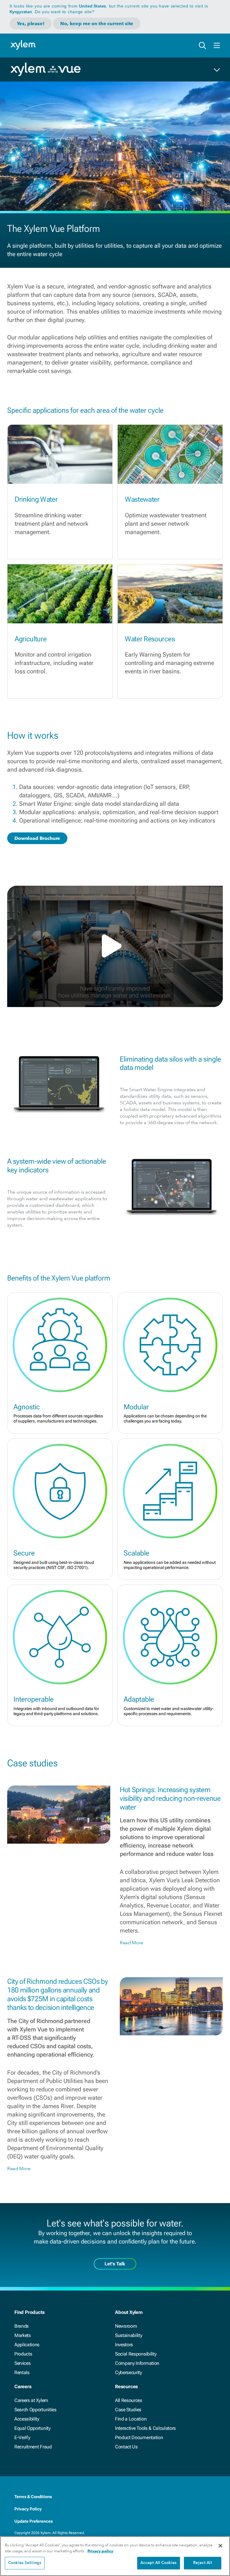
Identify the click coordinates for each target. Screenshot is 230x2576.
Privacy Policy (28, 2509)
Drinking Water (36, 499)
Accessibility (27, 2419)
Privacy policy (100, 2551)
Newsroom (126, 2326)
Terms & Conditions (33, 2497)
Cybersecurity (128, 2372)
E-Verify (22, 2437)
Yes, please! (31, 24)
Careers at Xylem (31, 2400)
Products (23, 2354)
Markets (23, 2335)
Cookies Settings (25, 2563)
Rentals (22, 2372)
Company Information (137, 2363)
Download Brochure (37, 838)
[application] (115, 946)
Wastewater (142, 499)
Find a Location (131, 2419)
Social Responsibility (136, 2354)
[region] (115, 2556)
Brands (22, 2326)
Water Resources (150, 639)
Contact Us (126, 2447)
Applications (27, 2345)
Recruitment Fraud (33, 2447)
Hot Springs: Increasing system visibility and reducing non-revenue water (170, 1798)
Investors (124, 2345)
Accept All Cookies (159, 2563)
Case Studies (128, 2410)
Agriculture (31, 639)
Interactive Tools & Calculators (145, 2428)
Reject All (202, 2563)
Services (22, 2363)
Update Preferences (34, 2521)
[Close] (220, 2546)
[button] (115, 946)
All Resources (129, 2400)
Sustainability (129, 2335)
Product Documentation (139, 2437)
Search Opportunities (35, 2410)
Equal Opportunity (32, 2428)
